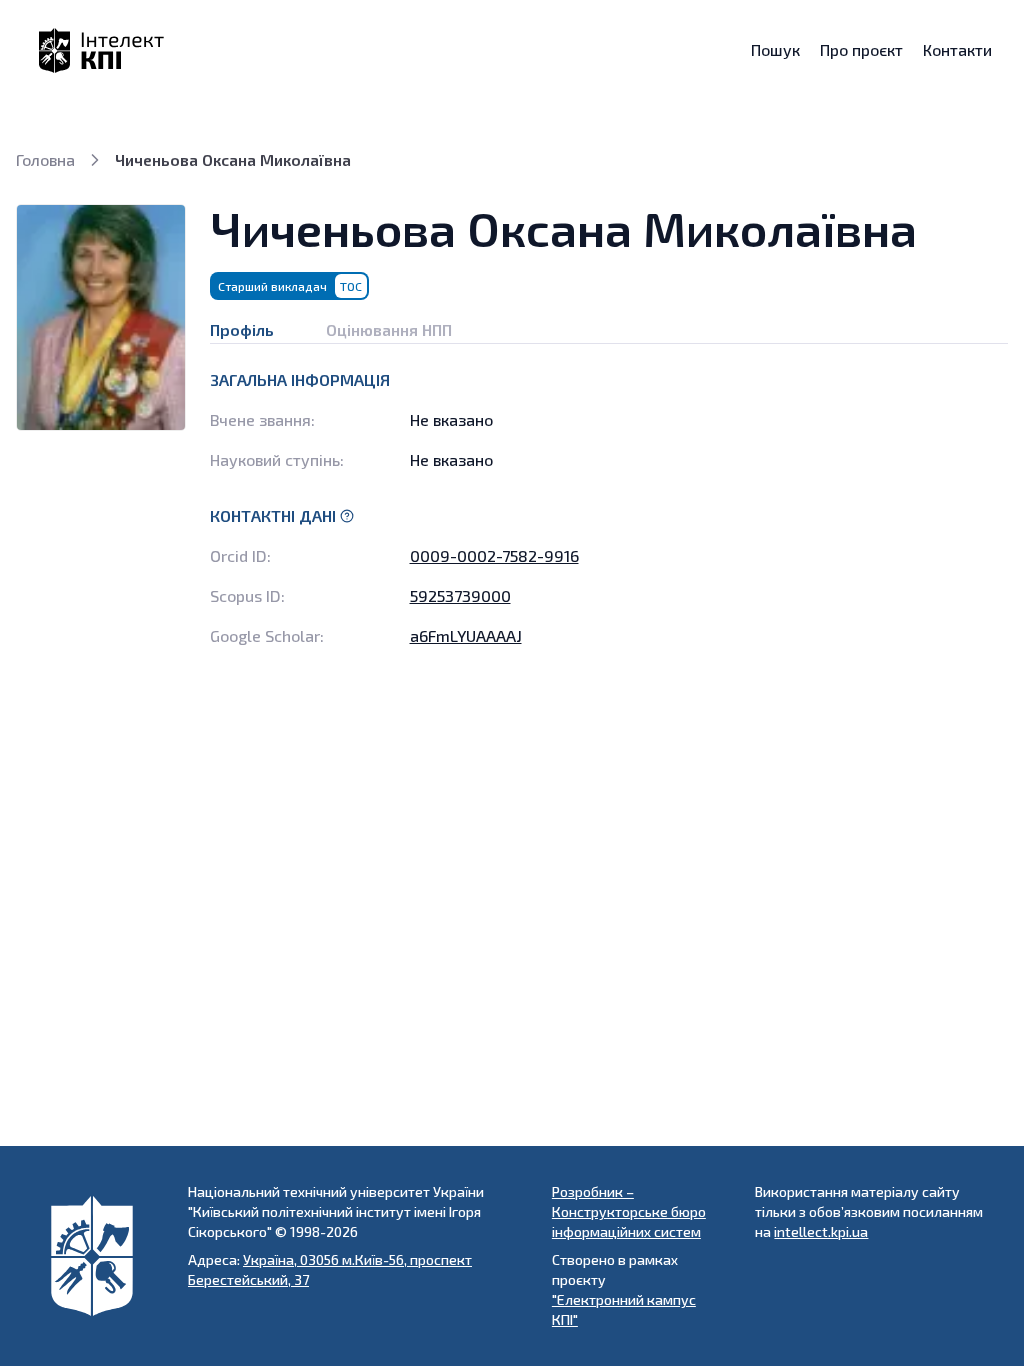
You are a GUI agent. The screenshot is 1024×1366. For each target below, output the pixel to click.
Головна (45, 159)
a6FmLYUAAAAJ (466, 635)
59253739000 (460, 595)
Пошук (775, 50)
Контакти (957, 50)
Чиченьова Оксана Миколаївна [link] (233, 159)
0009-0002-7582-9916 (494, 555)
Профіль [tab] (242, 329)
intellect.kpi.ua (821, 1231)
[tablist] (609, 322)
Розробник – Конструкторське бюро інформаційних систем (629, 1211)
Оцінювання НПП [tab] (389, 329)
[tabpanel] (609, 508)
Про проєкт (861, 50)
